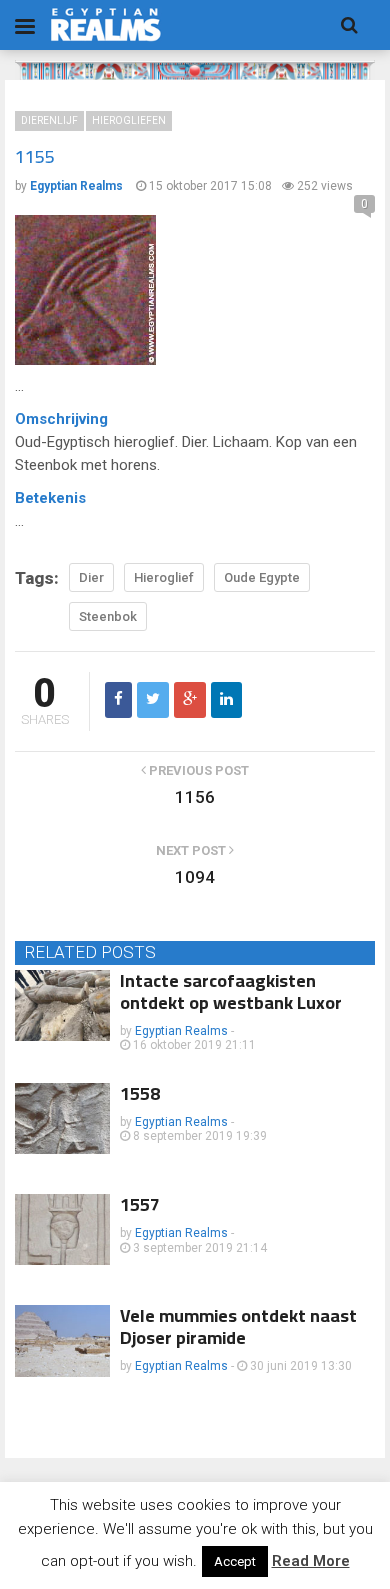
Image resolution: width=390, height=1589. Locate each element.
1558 (140, 1093)
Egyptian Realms (181, 1031)
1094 (195, 877)
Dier (91, 577)
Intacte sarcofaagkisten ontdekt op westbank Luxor (231, 991)
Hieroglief (164, 577)
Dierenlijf (49, 120)
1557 (140, 1204)
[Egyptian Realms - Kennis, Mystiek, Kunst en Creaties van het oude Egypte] (106, 24)
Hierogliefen (129, 120)
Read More (311, 1561)
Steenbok (108, 616)
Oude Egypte (262, 577)
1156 (195, 797)
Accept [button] (235, 1561)
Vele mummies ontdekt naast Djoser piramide (238, 1326)
